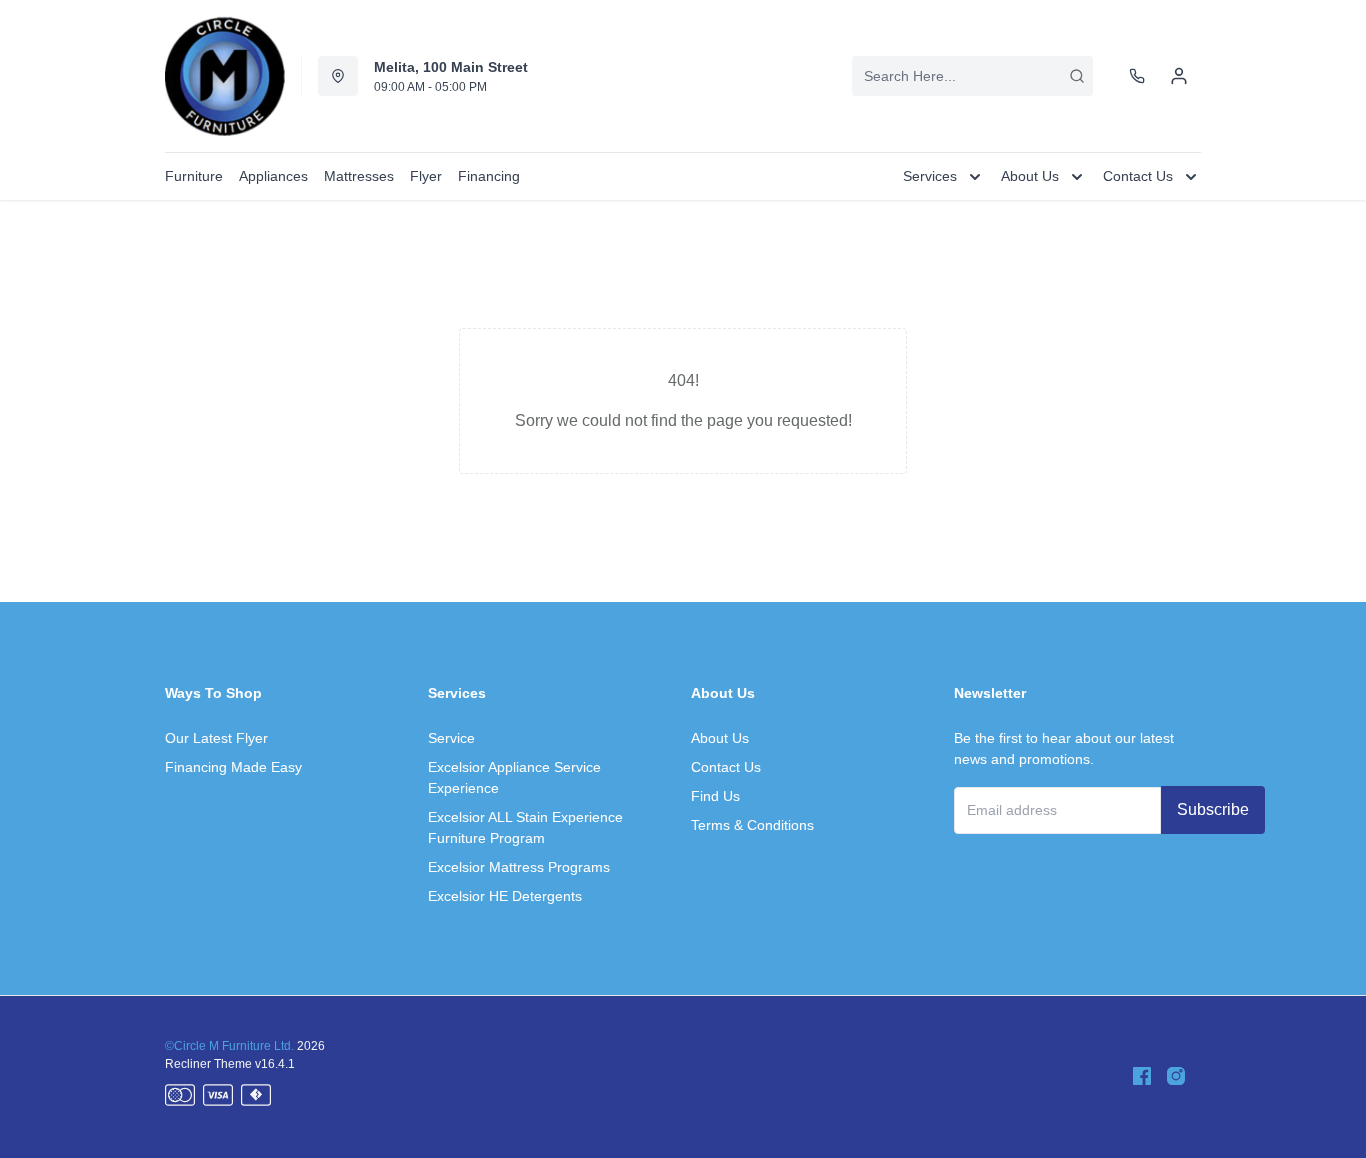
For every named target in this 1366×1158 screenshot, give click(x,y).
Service (451, 738)
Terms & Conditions (752, 825)
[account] (1179, 76)
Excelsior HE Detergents (505, 896)
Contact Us (726, 767)
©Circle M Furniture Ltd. (229, 1046)
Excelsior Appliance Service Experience (514, 777)
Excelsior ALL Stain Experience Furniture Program (525, 827)
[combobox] (972, 76)
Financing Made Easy (233, 767)
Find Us (715, 796)
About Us (720, 738)
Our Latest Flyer (216, 738)
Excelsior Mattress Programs (519, 867)
